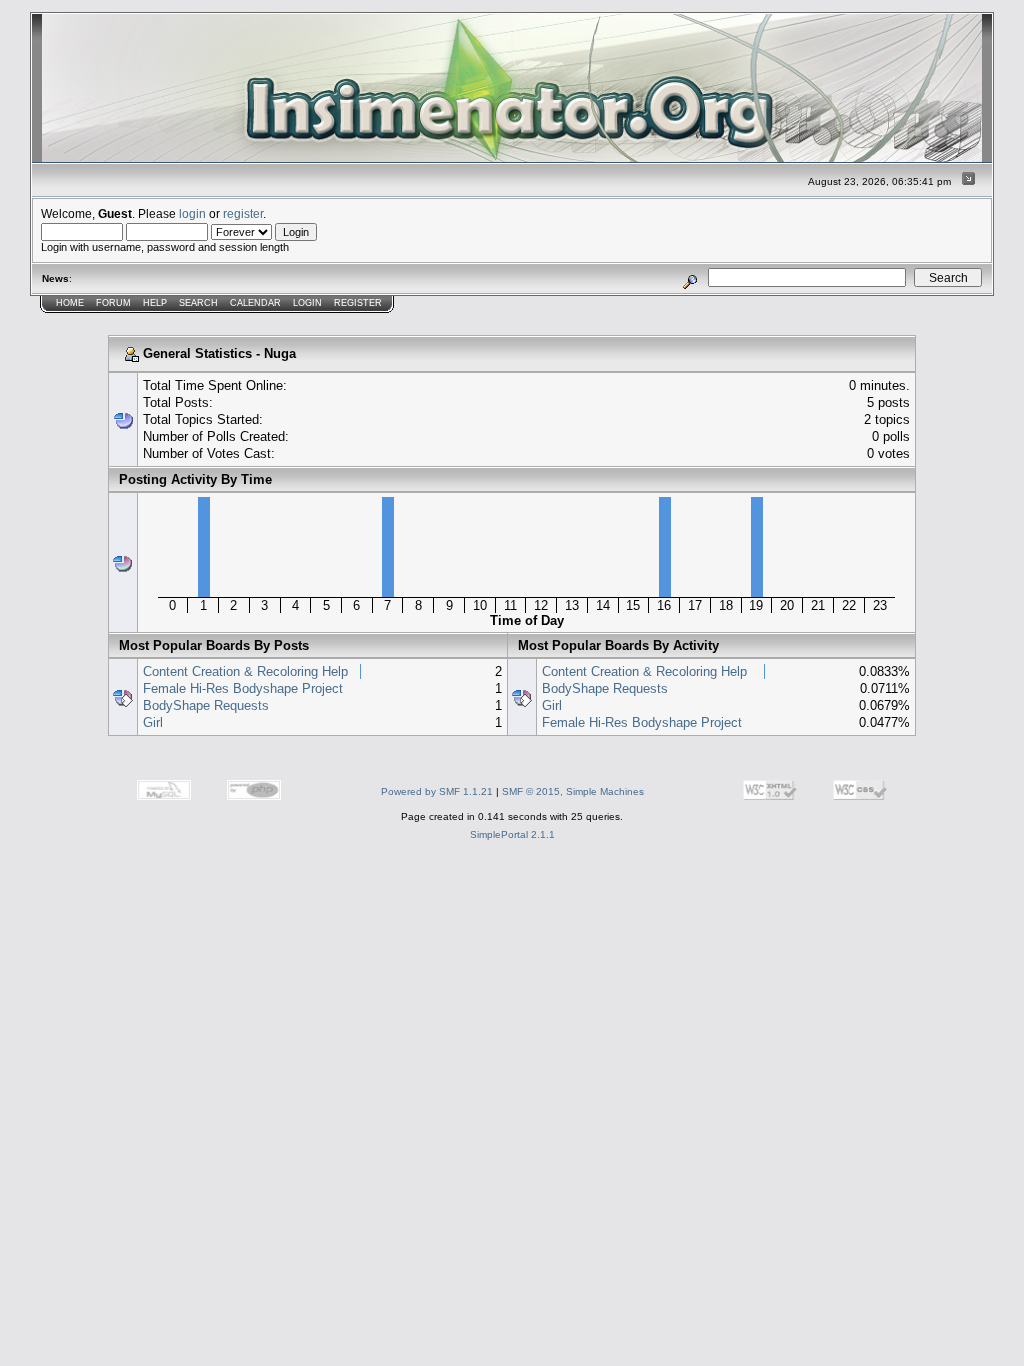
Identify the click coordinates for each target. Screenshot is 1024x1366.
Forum (113, 303)
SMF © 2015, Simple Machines (573, 791)
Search (198, 303)
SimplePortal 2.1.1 (512, 834)
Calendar (255, 303)
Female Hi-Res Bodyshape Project (243, 688)
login (192, 213)
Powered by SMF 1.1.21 (437, 791)
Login (307, 303)
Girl (153, 722)
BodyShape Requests (206, 705)
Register (358, 303)
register (243, 213)
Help (155, 303)
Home (70, 303)
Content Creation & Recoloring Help (245, 671)
